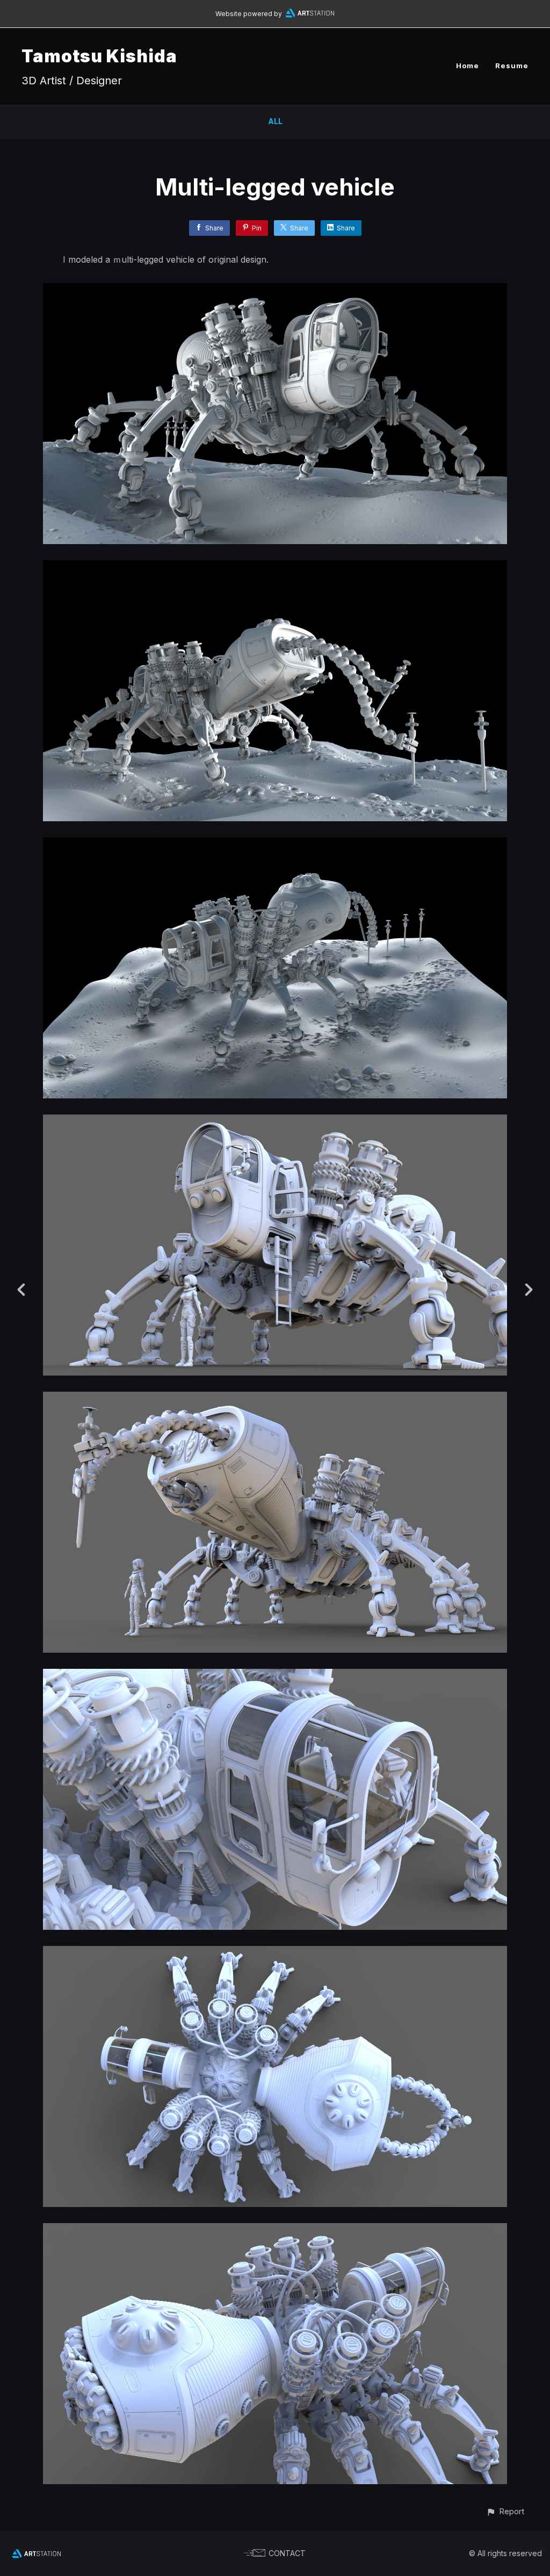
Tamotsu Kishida (99, 56)
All (275, 121)
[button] (505, 2511)
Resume (512, 66)
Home (468, 66)
